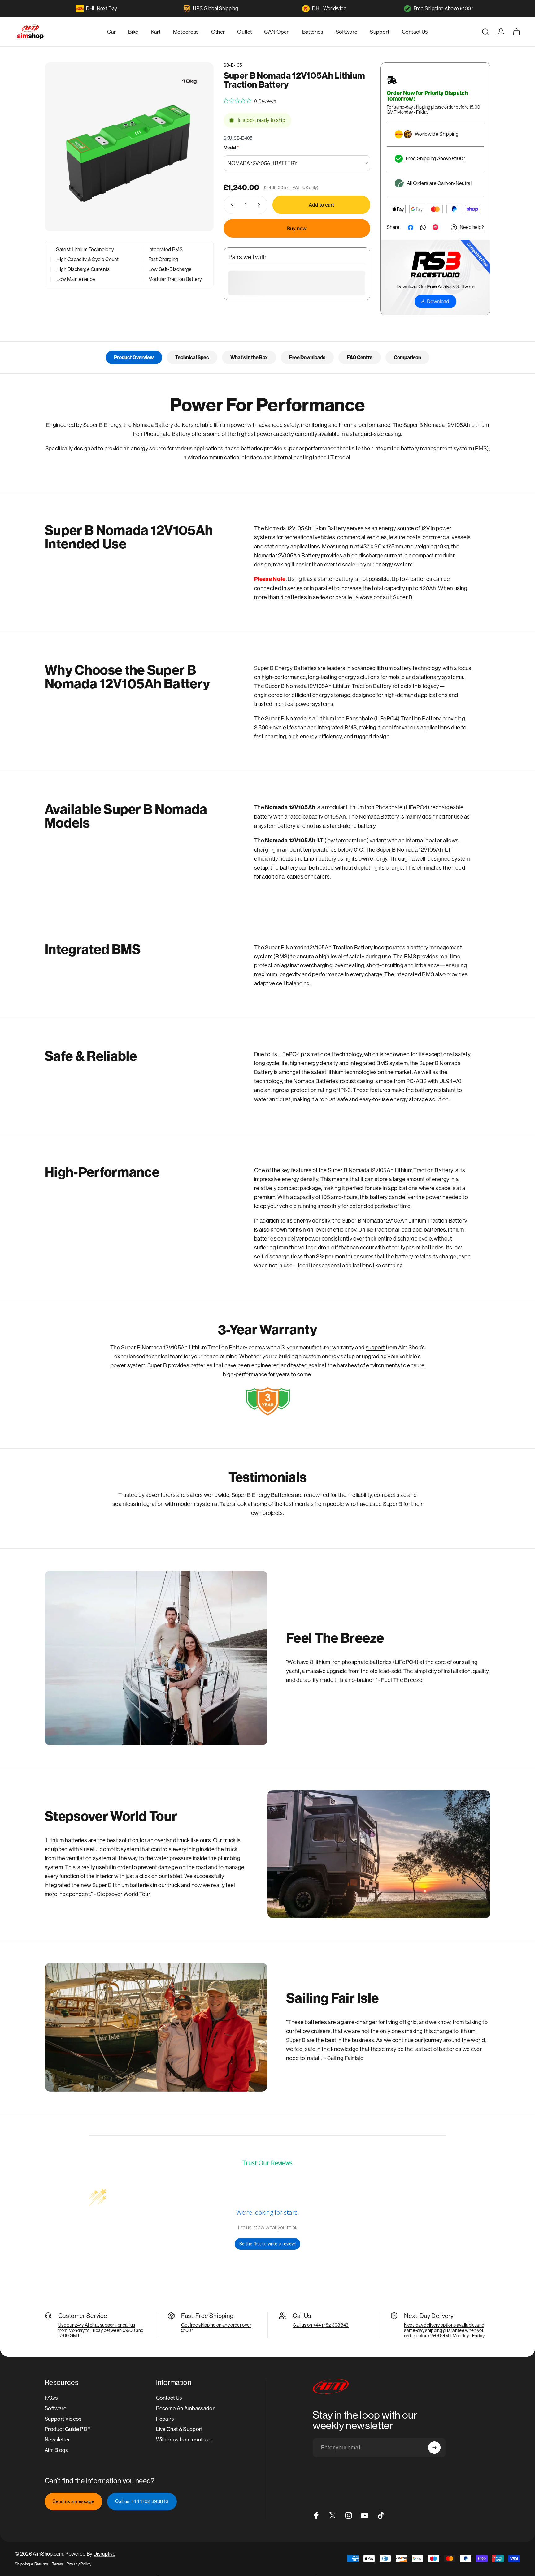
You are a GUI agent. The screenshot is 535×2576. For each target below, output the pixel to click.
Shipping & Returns (32, 2564)
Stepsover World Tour (124, 1894)
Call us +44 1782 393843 (142, 2501)
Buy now (297, 228)
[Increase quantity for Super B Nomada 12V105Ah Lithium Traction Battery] (260, 205)
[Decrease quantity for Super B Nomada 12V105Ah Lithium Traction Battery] (231, 205)
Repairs (165, 2419)
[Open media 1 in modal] (129, 147)
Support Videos (63, 2419)
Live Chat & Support (179, 2429)
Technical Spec (192, 357)
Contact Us (169, 2398)
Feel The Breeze (402, 1680)
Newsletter (57, 2440)
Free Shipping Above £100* (443, 9)
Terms (58, 2564)
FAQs (51, 2398)
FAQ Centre (360, 357)
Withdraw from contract (184, 2440)
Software (56, 2408)
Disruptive (104, 2554)
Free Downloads (307, 357)
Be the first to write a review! (267, 2244)
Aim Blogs (56, 2450)
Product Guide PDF (67, 2429)
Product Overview (134, 357)
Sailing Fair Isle (345, 2058)
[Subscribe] (434, 2448)
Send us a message (73, 2501)
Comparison (407, 357)
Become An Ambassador (185, 2408)
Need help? (472, 227)
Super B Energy (102, 425)
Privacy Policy (79, 2564)
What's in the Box (249, 357)
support (375, 1347)
